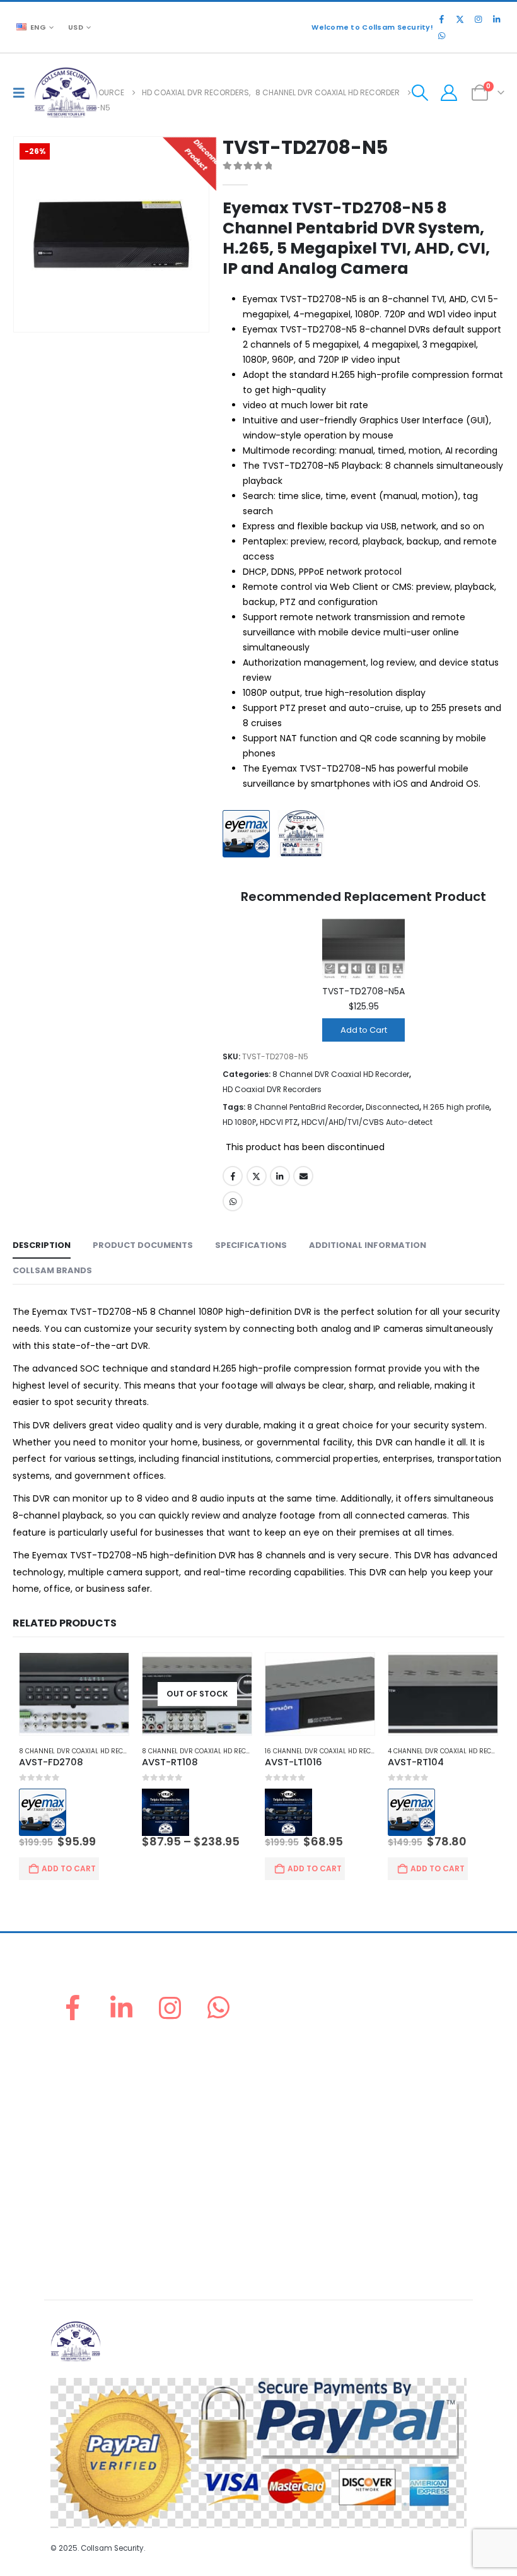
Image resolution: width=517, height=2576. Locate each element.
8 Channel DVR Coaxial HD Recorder (341, 1074)
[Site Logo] (66, 92)
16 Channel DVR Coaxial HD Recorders (330, 1751)
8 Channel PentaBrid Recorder (305, 1107)
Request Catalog (85, 2133)
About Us (69, 2058)
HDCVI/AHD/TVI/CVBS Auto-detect (367, 1122)
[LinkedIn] (496, 19)
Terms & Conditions (90, 2258)
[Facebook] (441, 19)
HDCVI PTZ (279, 1122)
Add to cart (69, 1868)
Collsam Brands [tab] (52, 1270)
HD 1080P (239, 1122)
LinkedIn (280, 1176)
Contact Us (73, 2149)
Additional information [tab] (368, 1245)
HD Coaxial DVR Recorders (272, 1089)
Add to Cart (364, 1030)
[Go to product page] (74, 1694)
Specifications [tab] (251, 1245)
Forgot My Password (92, 2073)
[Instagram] (478, 19)
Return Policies (80, 2183)
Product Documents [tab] (143, 1245)
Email (303, 1176)
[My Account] (449, 93)
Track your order (84, 2118)
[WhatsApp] (441, 35)
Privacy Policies (82, 2243)
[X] (460, 19)
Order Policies (79, 2198)
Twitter (257, 1176)
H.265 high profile (456, 1107)
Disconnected (392, 1107)
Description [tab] (42, 1245)
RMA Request (77, 2103)
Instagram (170, 2008)
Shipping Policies (85, 2213)
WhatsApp (233, 1201)
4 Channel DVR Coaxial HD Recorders (452, 1751)
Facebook (233, 1176)
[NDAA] (304, 835)
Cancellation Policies (93, 2228)
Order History (78, 2088)
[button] (22, 93)
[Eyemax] (249, 835)
